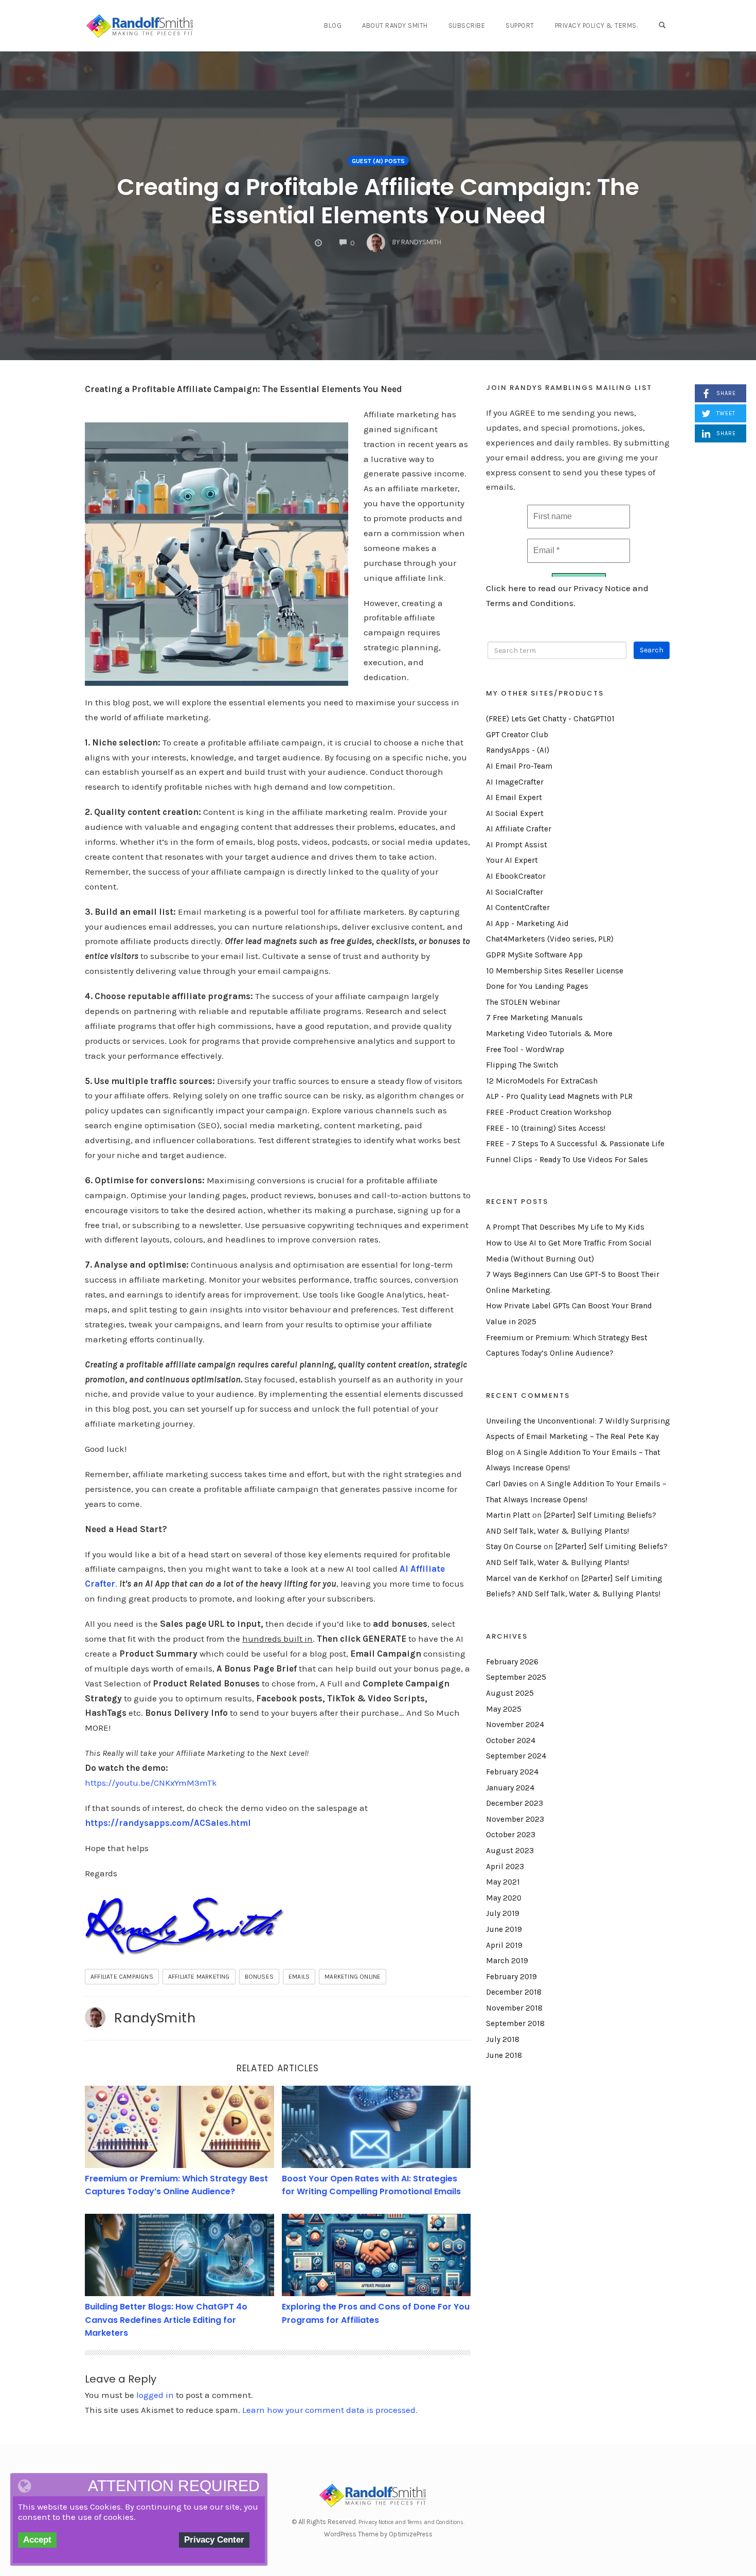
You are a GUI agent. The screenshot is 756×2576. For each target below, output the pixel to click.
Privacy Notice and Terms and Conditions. (411, 2522)
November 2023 (515, 1819)
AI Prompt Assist (517, 845)
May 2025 (504, 1709)
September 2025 (516, 1677)
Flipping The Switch (522, 1065)
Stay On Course (514, 1547)
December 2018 (514, 1992)
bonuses (259, 1977)
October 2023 (511, 1835)
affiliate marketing (199, 1977)
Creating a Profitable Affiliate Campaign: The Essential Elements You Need (378, 201)
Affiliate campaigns (122, 1977)
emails (299, 1977)
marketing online (353, 1977)
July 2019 (503, 1913)
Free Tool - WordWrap (525, 1050)
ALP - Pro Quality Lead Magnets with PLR (559, 1096)
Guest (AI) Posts (378, 161)
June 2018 (504, 2055)
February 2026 (512, 1662)
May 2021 (503, 1882)
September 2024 (516, 1756)
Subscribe (467, 25)
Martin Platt (508, 1515)
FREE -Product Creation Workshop (549, 1112)
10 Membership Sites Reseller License (555, 971)
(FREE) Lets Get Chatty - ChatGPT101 (550, 719)
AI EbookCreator (516, 876)
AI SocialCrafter (515, 892)
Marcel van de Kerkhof (527, 1578)
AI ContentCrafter (518, 908)
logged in (155, 2395)
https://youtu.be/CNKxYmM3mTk (151, 1783)
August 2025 (510, 1693)
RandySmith (155, 2018)
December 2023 (515, 1803)
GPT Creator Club (517, 735)
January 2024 (510, 1788)
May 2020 (504, 1898)
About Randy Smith (395, 25)
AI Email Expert (514, 797)
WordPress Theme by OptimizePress (378, 2534)
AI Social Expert (515, 813)
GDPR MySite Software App (534, 955)
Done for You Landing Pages (537, 986)
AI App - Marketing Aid (527, 923)
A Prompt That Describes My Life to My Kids (565, 1227)
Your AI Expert (512, 860)
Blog (333, 25)
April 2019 (504, 1945)
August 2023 (510, 1851)
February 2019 (511, 1977)
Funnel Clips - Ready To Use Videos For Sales (567, 1160)
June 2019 (504, 1929)
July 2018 (503, 2039)
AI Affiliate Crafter (519, 829)
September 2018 (515, 2023)
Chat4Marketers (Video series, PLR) (550, 939)
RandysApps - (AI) (518, 750)
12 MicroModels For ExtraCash (542, 1081)
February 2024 (512, 1772)
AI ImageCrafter (515, 782)
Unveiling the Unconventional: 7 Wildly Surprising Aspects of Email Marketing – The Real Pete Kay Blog (578, 1437)
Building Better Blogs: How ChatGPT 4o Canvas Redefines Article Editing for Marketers (166, 2320)
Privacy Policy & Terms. (597, 25)
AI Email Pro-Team (519, 766)
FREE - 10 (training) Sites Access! (546, 1128)
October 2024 (511, 1740)
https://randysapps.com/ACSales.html (168, 1823)
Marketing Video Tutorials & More (549, 1034)
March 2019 (507, 1961)
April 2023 (505, 1867)
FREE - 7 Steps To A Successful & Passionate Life (575, 1144)
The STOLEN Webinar (523, 1002)
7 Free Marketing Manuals (534, 1018)
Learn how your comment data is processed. (330, 2410)
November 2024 (515, 1725)
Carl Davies (507, 1484)
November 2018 (514, 2008)
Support (520, 25)
